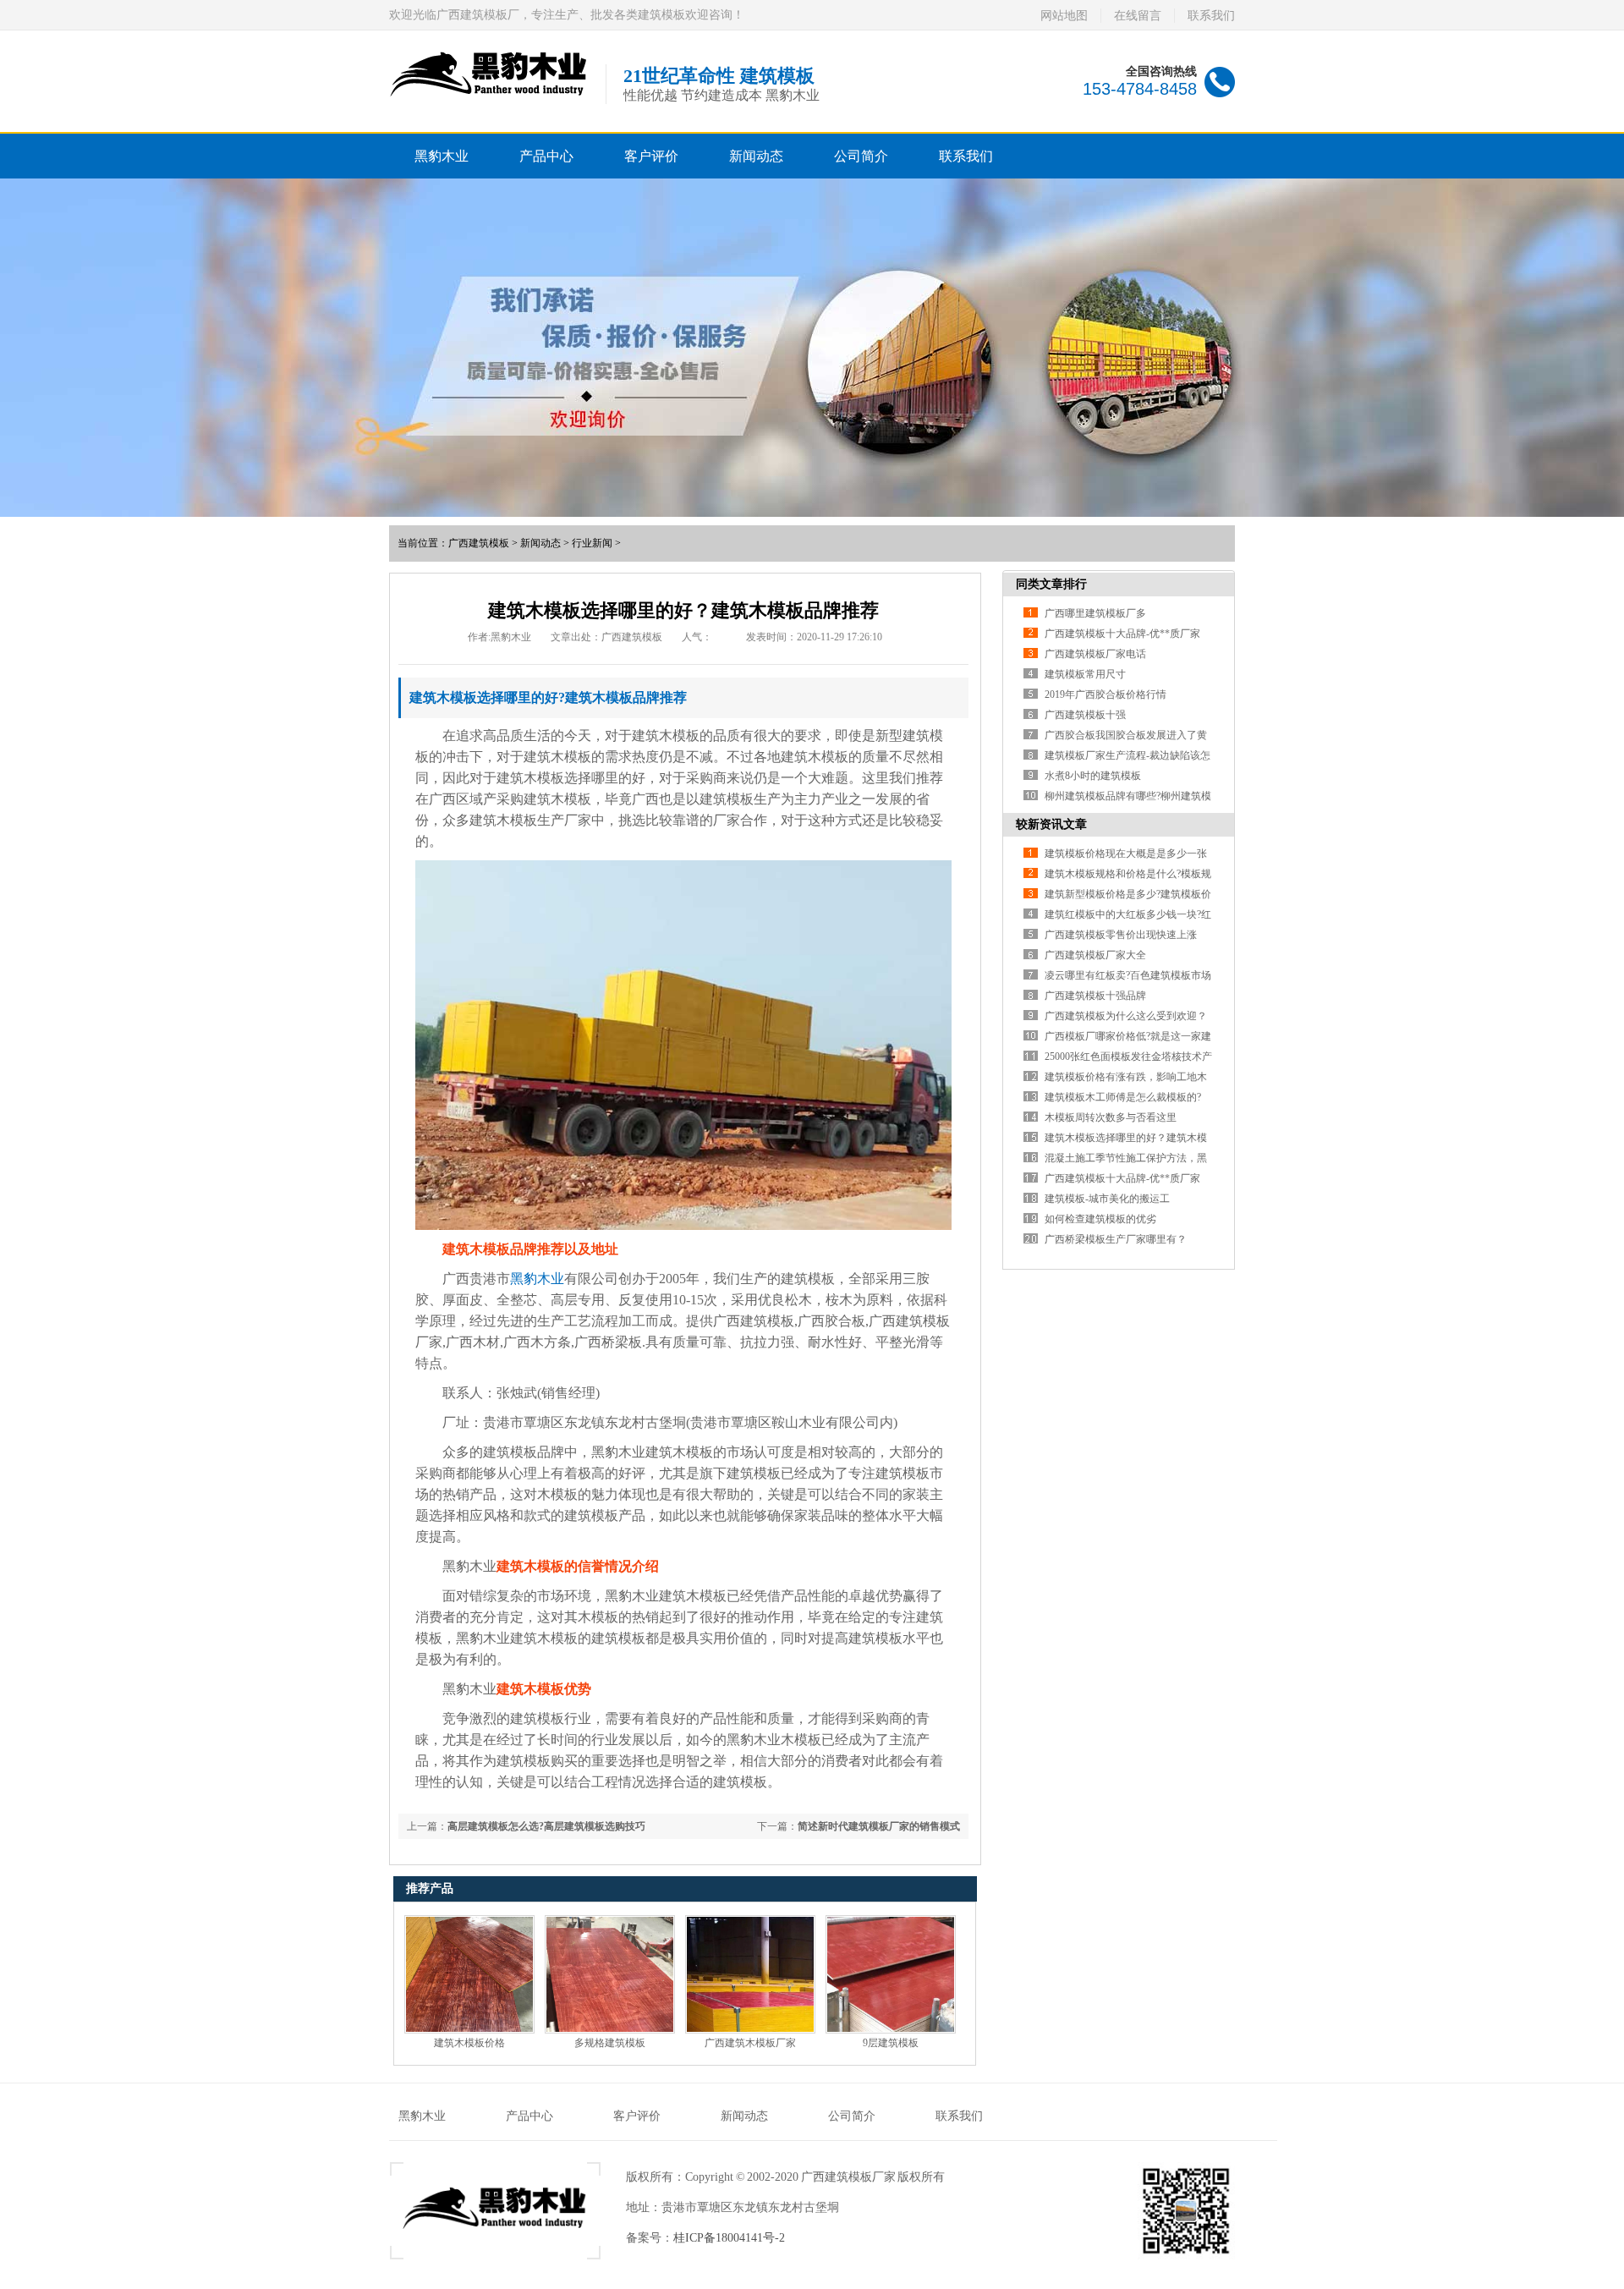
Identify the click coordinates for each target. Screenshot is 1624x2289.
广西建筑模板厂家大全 (1095, 955)
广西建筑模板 (479, 543)
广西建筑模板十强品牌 (1095, 996)
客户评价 (651, 156)
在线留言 (1138, 16)
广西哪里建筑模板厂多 (1095, 613)
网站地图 (1064, 16)
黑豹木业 (442, 156)
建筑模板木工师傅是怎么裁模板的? (1123, 1097)
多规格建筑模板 (610, 2043)
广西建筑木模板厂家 (750, 2043)
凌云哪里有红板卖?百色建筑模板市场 (1128, 975)
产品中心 (546, 156)
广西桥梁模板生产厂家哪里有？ (1116, 1239)
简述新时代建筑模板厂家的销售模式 (879, 1826)
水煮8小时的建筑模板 (1093, 776)
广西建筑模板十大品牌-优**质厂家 (1122, 634)
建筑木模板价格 (469, 2043)
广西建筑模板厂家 (848, 2177)
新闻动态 (756, 156)
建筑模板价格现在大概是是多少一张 (1126, 854)
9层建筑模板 (891, 2043)
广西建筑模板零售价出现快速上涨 (1121, 935)
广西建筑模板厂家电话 (1095, 654)
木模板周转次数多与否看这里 (1111, 1117)
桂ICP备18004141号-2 (729, 2238)
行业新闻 (592, 543)
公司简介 (861, 156)
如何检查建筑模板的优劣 (1100, 1219)
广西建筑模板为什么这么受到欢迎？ (1126, 1016)
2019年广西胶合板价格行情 (1106, 694)
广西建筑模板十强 (1085, 715)
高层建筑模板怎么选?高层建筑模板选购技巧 (546, 1826)
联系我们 (1211, 16)
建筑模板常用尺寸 (1085, 674)
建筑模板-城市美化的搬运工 (1107, 1199)
